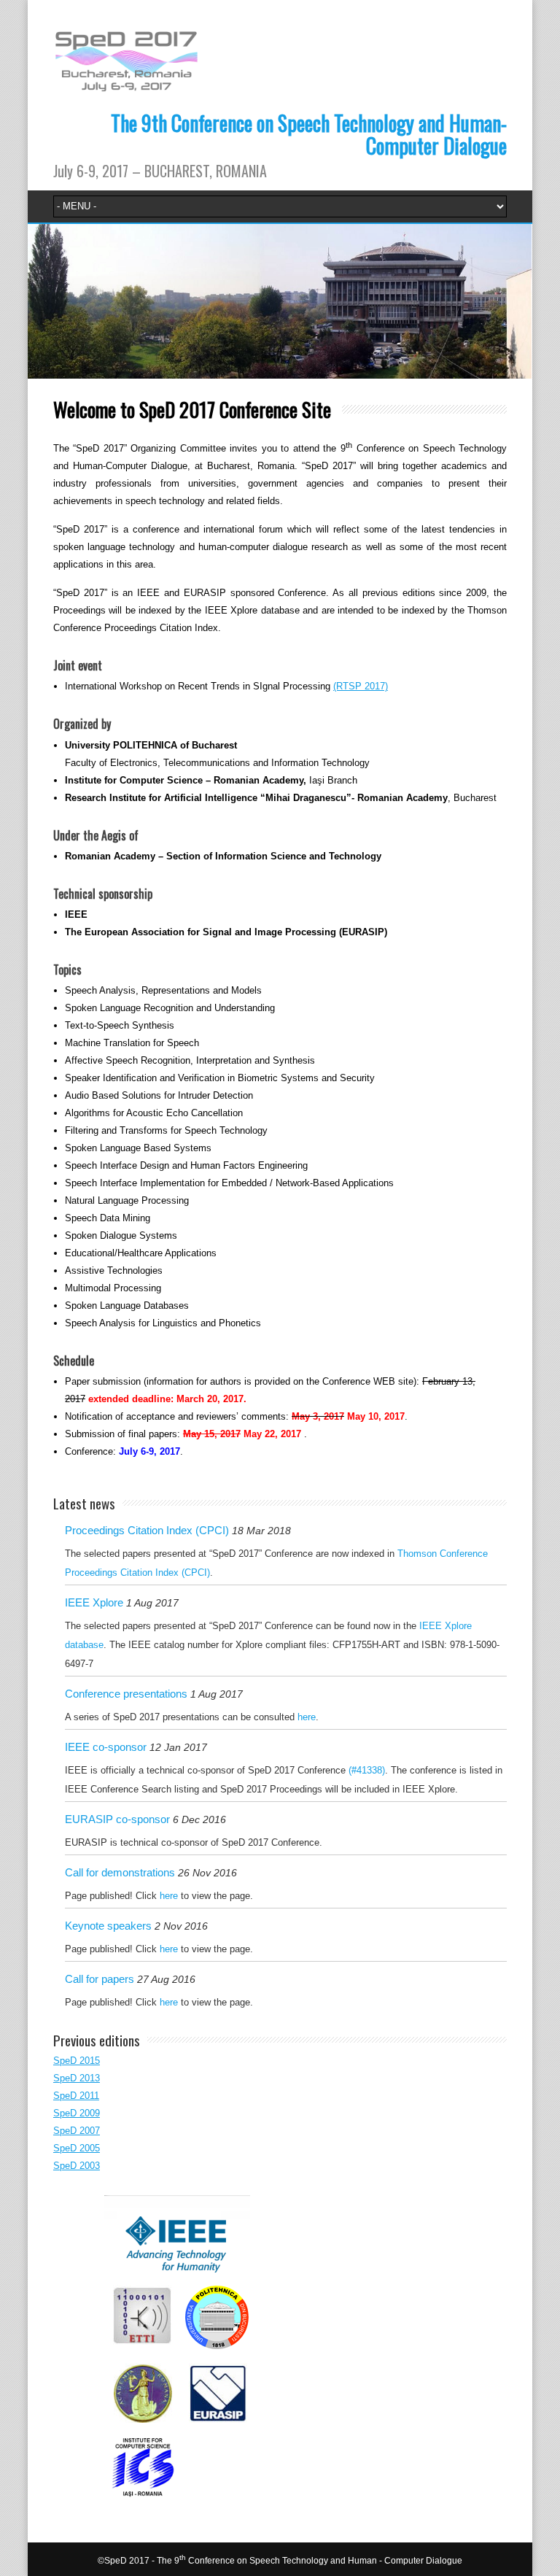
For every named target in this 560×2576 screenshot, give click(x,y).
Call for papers (100, 1979)
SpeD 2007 (77, 2131)
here (307, 1717)
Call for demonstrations (120, 1872)
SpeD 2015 (77, 2061)
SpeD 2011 (76, 2096)
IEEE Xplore (94, 1602)
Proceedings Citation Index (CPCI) (147, 1530)
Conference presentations (126, 1694)
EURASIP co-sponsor (117, 1819)
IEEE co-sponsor (106, 1747)
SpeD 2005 (77, 2148)
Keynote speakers (108, 1926)
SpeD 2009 (77, 2113)
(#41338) (367, 1770)
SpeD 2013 (77, 2078)
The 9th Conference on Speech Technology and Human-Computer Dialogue (309, 134)
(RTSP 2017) (361, 686)
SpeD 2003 (77, 2166)
